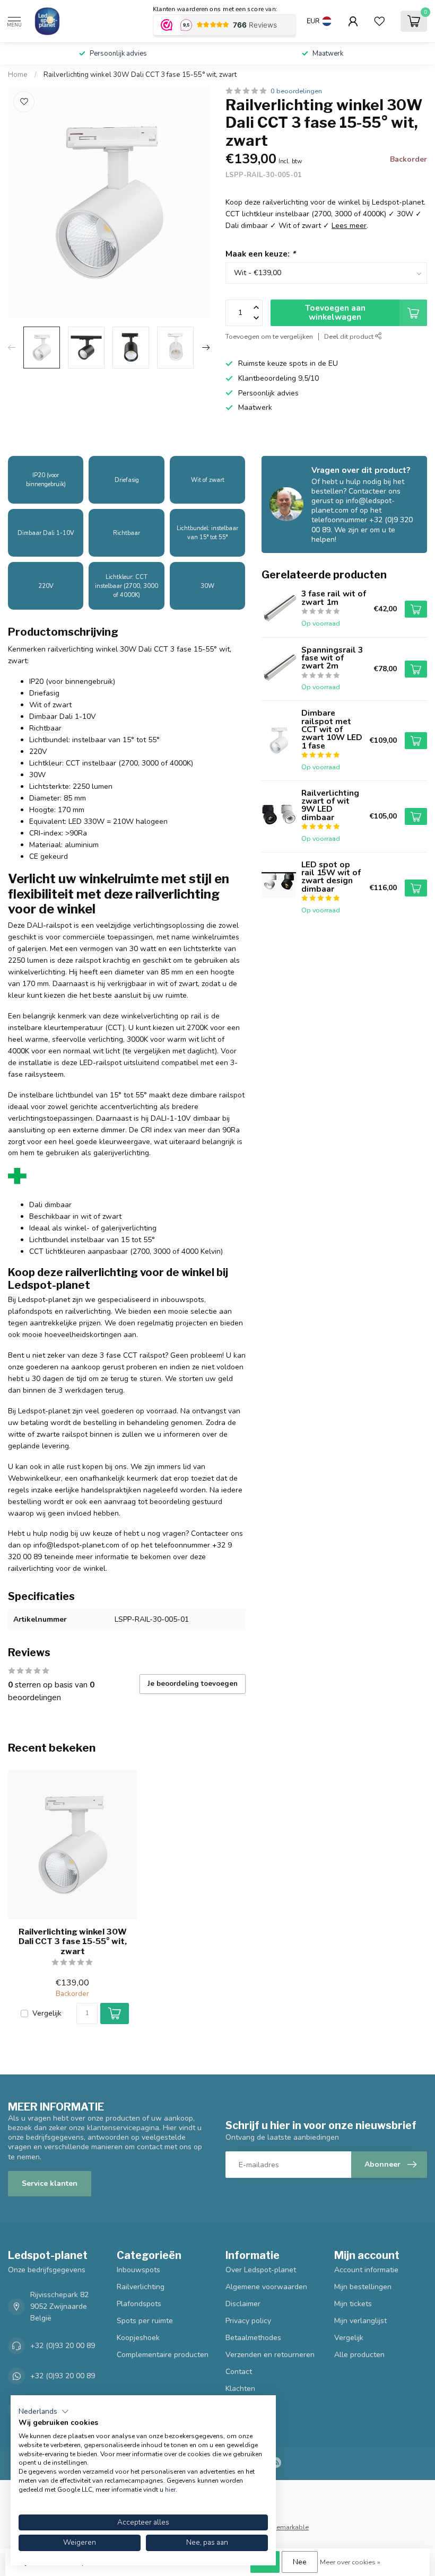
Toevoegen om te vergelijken (269, 336)
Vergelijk (47, 2013)
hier (170, 2490)
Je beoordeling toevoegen (193, 1684)
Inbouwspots (138, 2270)
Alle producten (359, 2355)
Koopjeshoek (138, 2338)
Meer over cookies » (350, 2562)
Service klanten (50, 2183)
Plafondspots (139, 2304)
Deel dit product (350, 336)
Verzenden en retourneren (270, 2355)
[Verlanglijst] (379, 21)
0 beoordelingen (296, 91)
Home (18, 75)
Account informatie (366, 2270)
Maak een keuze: (260, 254)
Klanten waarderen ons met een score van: (215, 9)
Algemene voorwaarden (266, 2287)
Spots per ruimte (145, 2321)
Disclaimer (243, 2304)
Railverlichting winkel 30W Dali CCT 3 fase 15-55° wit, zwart (140, 75)
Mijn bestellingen (363, 2287)
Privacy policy (248, 2321)
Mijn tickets (353, 2304)
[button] (44, 2412)
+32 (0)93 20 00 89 (63, 2346)
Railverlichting (141, 2287)
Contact (239, 2372)
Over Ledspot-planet (261, 2270)
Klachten (240, 2389)
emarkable (293, 2527)
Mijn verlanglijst (360, 2321)
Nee (300, 2562)
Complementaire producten (163, 2355)
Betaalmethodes (253, 2338)
